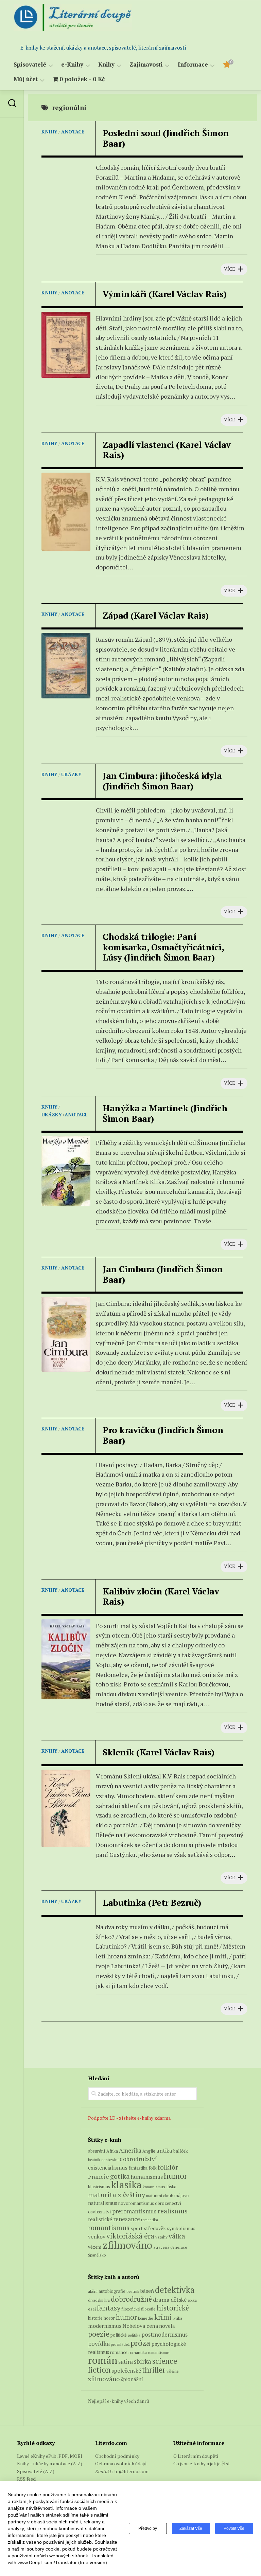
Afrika (112, 2151)
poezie (99, 2334)
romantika (150, 2220)
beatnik (94, 2160)
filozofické (131, 2309)
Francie (99, 2177)
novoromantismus (136, 2203)
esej (92, 2309)
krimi (163, 2317)
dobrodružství (138, 2159)
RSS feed (26, 2479)
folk (153, 2168)
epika (192, 2300)
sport (137, 2228)
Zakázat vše (191, 2528)
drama (161, 2300)
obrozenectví (168, 2203)
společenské (126, 2371)
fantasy (109, 2308)
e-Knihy (72, 65)
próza (140, 2343)
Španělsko (97, 2255)
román (103, 2360)
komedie (146, 2318)
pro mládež (120, 2344)
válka (177, 2236)
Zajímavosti (146, 65)
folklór (168, 2167)
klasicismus (99, 2187)
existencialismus (108, 2168)
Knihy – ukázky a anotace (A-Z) (50, 2463)
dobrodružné (131, 2299)
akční (93, 2291)
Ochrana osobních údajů (121, 2463)
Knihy (106, 65)
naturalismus (103, 2203)
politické (119, 2335)
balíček (180, 2151)
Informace (193, 65)
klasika (126, 2185)
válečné (172, 2371)
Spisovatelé (30, 65)
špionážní (132, 2379)
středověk (155, 2228)
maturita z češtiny (117, 2195)
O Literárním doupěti (196, 2456)
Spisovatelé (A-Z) (36, 2471)
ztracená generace (170, 2247)
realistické (100, 2219)
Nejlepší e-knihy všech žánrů (119, 2401)
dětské (179, 2300)
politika (134, 2335)
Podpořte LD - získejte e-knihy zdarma (129, 2118)
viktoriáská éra (130, 2236)
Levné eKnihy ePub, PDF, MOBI (50, 2456)
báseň (147, 2291)
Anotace (73, 132)
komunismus (154, 2187)
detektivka (175, 2290)
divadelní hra (99, 2300)
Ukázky (71, 774)
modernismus (105, 2326)
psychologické (169, 2344)
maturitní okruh (160, 2196)
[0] (226, 66)
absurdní (97, 2151)
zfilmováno (127, 2245)
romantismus (109, 2227)
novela (167, 2326)
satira (126, 2362)
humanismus (147, 2177)
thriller (154, 2370)
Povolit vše (234, 2528)
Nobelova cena (140, 2326)
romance (119, 2352)
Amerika (130, 2150)
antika (164, 2151)
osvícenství (100, 2212)
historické (173, 2308)
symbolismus (181, 2228)
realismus (173, 2211)
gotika (120, 2176)
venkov (97, 2236)
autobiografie (112, 2291)
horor (109, 2318)
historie (95, 2318)
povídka (99, 2344)
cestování (110, 2160)
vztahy (161, 2237)
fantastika (138, 2168)
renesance (127, 2219)
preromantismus (134, 2211)
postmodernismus (164, 2335)
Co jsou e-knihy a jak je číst (202, 2463)
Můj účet (26, 79)
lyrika (177, 2318)
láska (171, 2187)
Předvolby (148, 2528)
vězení (95, 2247)
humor (176, 2176)
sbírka (143, 2361)
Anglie (149, 2151)
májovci (182, 2196)
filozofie (148, 2309)
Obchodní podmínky (117, 2456)
